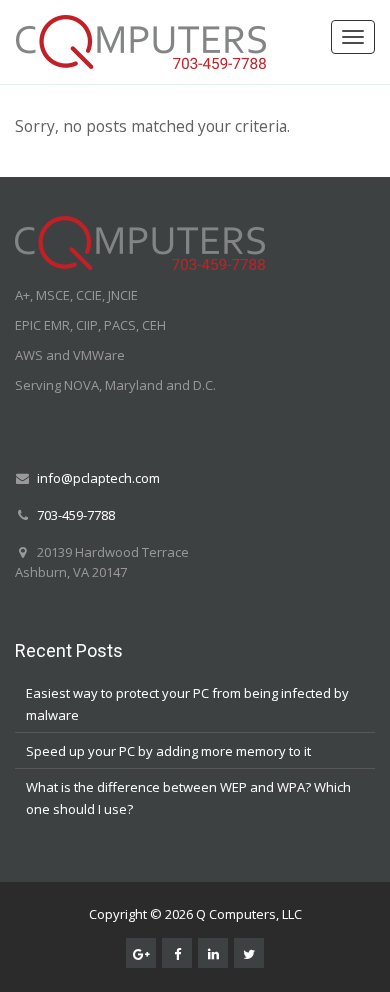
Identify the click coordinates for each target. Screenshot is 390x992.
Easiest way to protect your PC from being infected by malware (187, 704)
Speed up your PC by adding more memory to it (168, 751)
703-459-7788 (76, 515)
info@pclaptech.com (98, 478)
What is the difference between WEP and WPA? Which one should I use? (188, 798)
